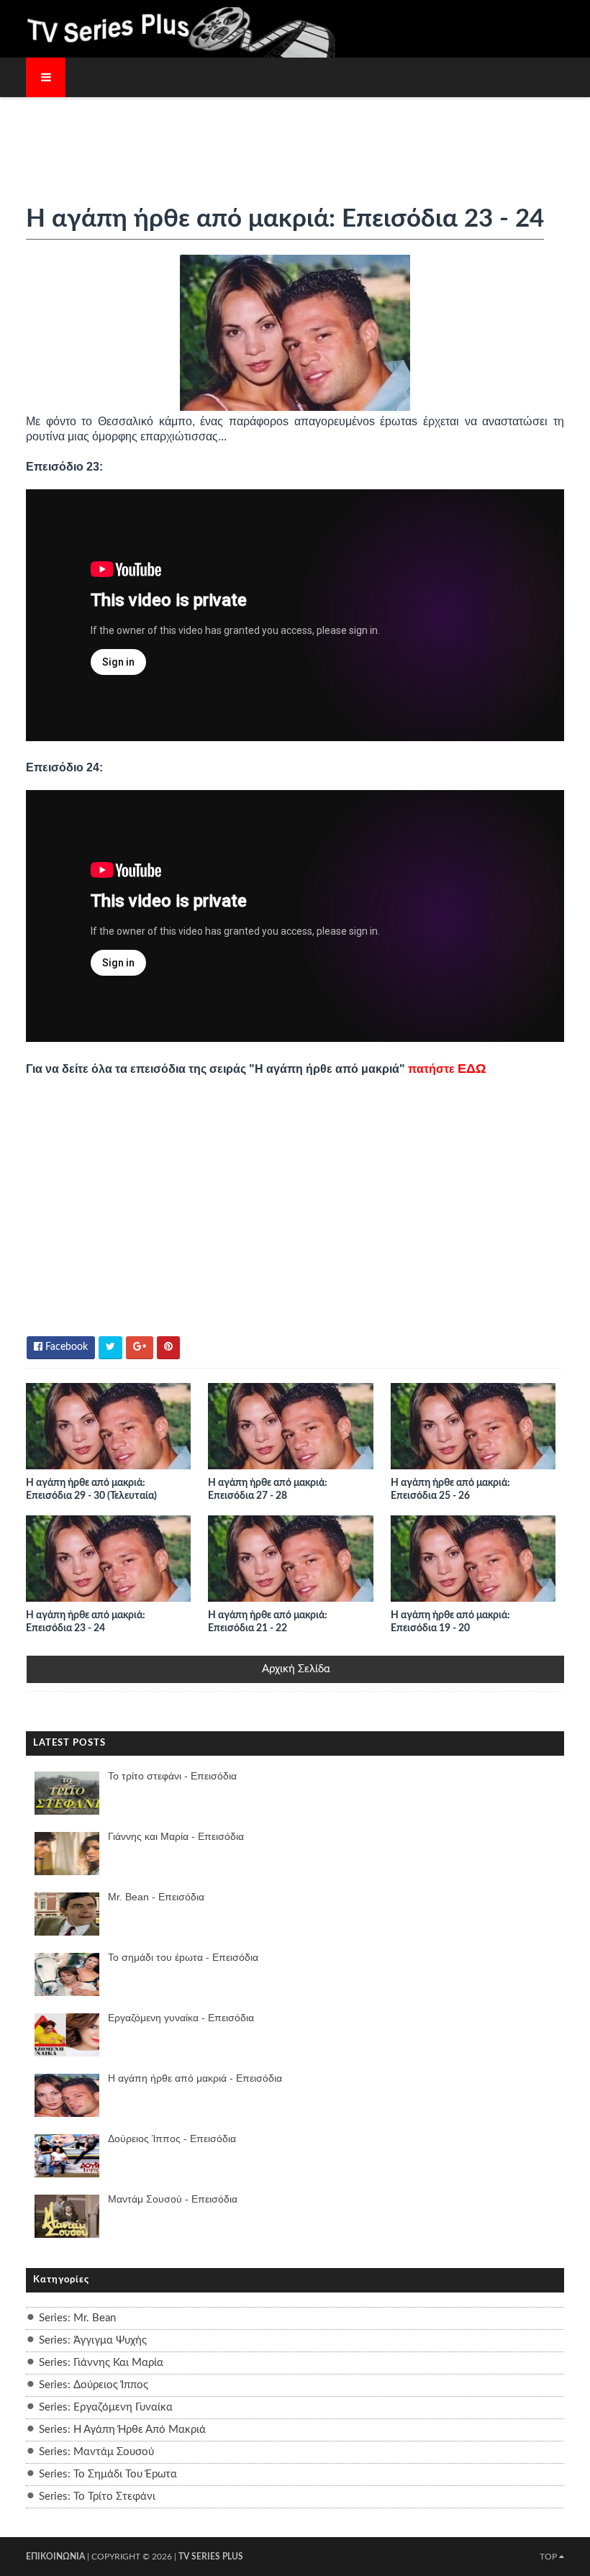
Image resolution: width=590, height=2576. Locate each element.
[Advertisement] (295, 142)
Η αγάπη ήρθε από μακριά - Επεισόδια (195, 2078)
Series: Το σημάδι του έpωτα (108, 2474)
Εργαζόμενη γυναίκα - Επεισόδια (181, 2018)
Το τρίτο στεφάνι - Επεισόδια (172, 1776)
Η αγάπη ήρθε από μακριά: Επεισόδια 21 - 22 (268, 1622)
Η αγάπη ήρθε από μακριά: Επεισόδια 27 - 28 (268, 1489)
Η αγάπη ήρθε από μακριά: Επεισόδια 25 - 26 (450, 1489)
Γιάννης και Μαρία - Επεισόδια (176, 1836)
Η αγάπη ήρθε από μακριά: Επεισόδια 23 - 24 (86, 1622)
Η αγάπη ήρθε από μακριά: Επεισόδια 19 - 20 (450, 1622)
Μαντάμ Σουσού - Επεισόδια (173, 2199)
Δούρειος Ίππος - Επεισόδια (172, 2139)
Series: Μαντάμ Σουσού (96, 2452)
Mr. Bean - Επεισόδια (156, 1897)
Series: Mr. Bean (77, 2318)
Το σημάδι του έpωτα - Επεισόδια (183, 1957)
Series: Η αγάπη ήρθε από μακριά (122, 2430)
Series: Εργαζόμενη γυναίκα (106, 2407)
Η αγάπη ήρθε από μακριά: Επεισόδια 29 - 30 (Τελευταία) (91, 1489)
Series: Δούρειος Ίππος (94, 2385)
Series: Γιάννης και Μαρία (101, 2363)
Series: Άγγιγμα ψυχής (93, 2340)
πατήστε (447, 1069)
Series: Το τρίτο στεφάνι (97, 2496)
